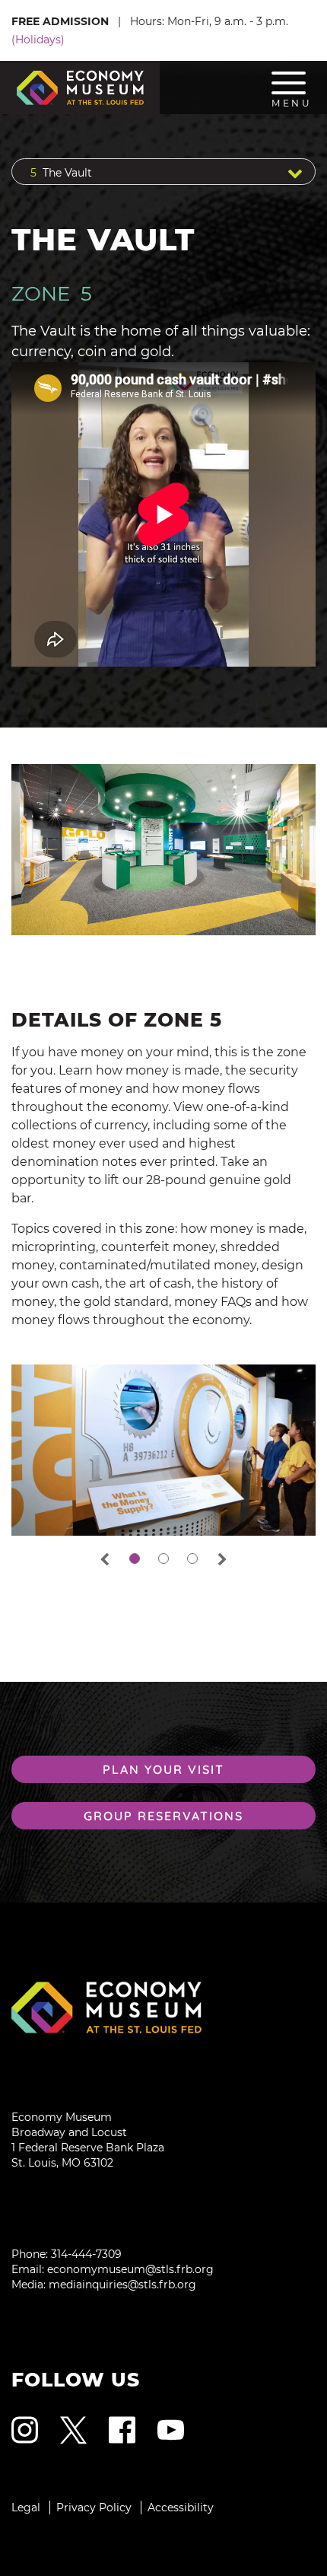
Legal (26, 2508)
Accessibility (181, 2508)
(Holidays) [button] (38, 40)
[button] (163, 172)
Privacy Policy (94, 2508)
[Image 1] (163, 2007)
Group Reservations (163, 1816)
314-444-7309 (86, 2254)
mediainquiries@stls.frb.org (122, 2285)
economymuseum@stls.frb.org (130, 2269)
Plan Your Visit (163, 1769)
